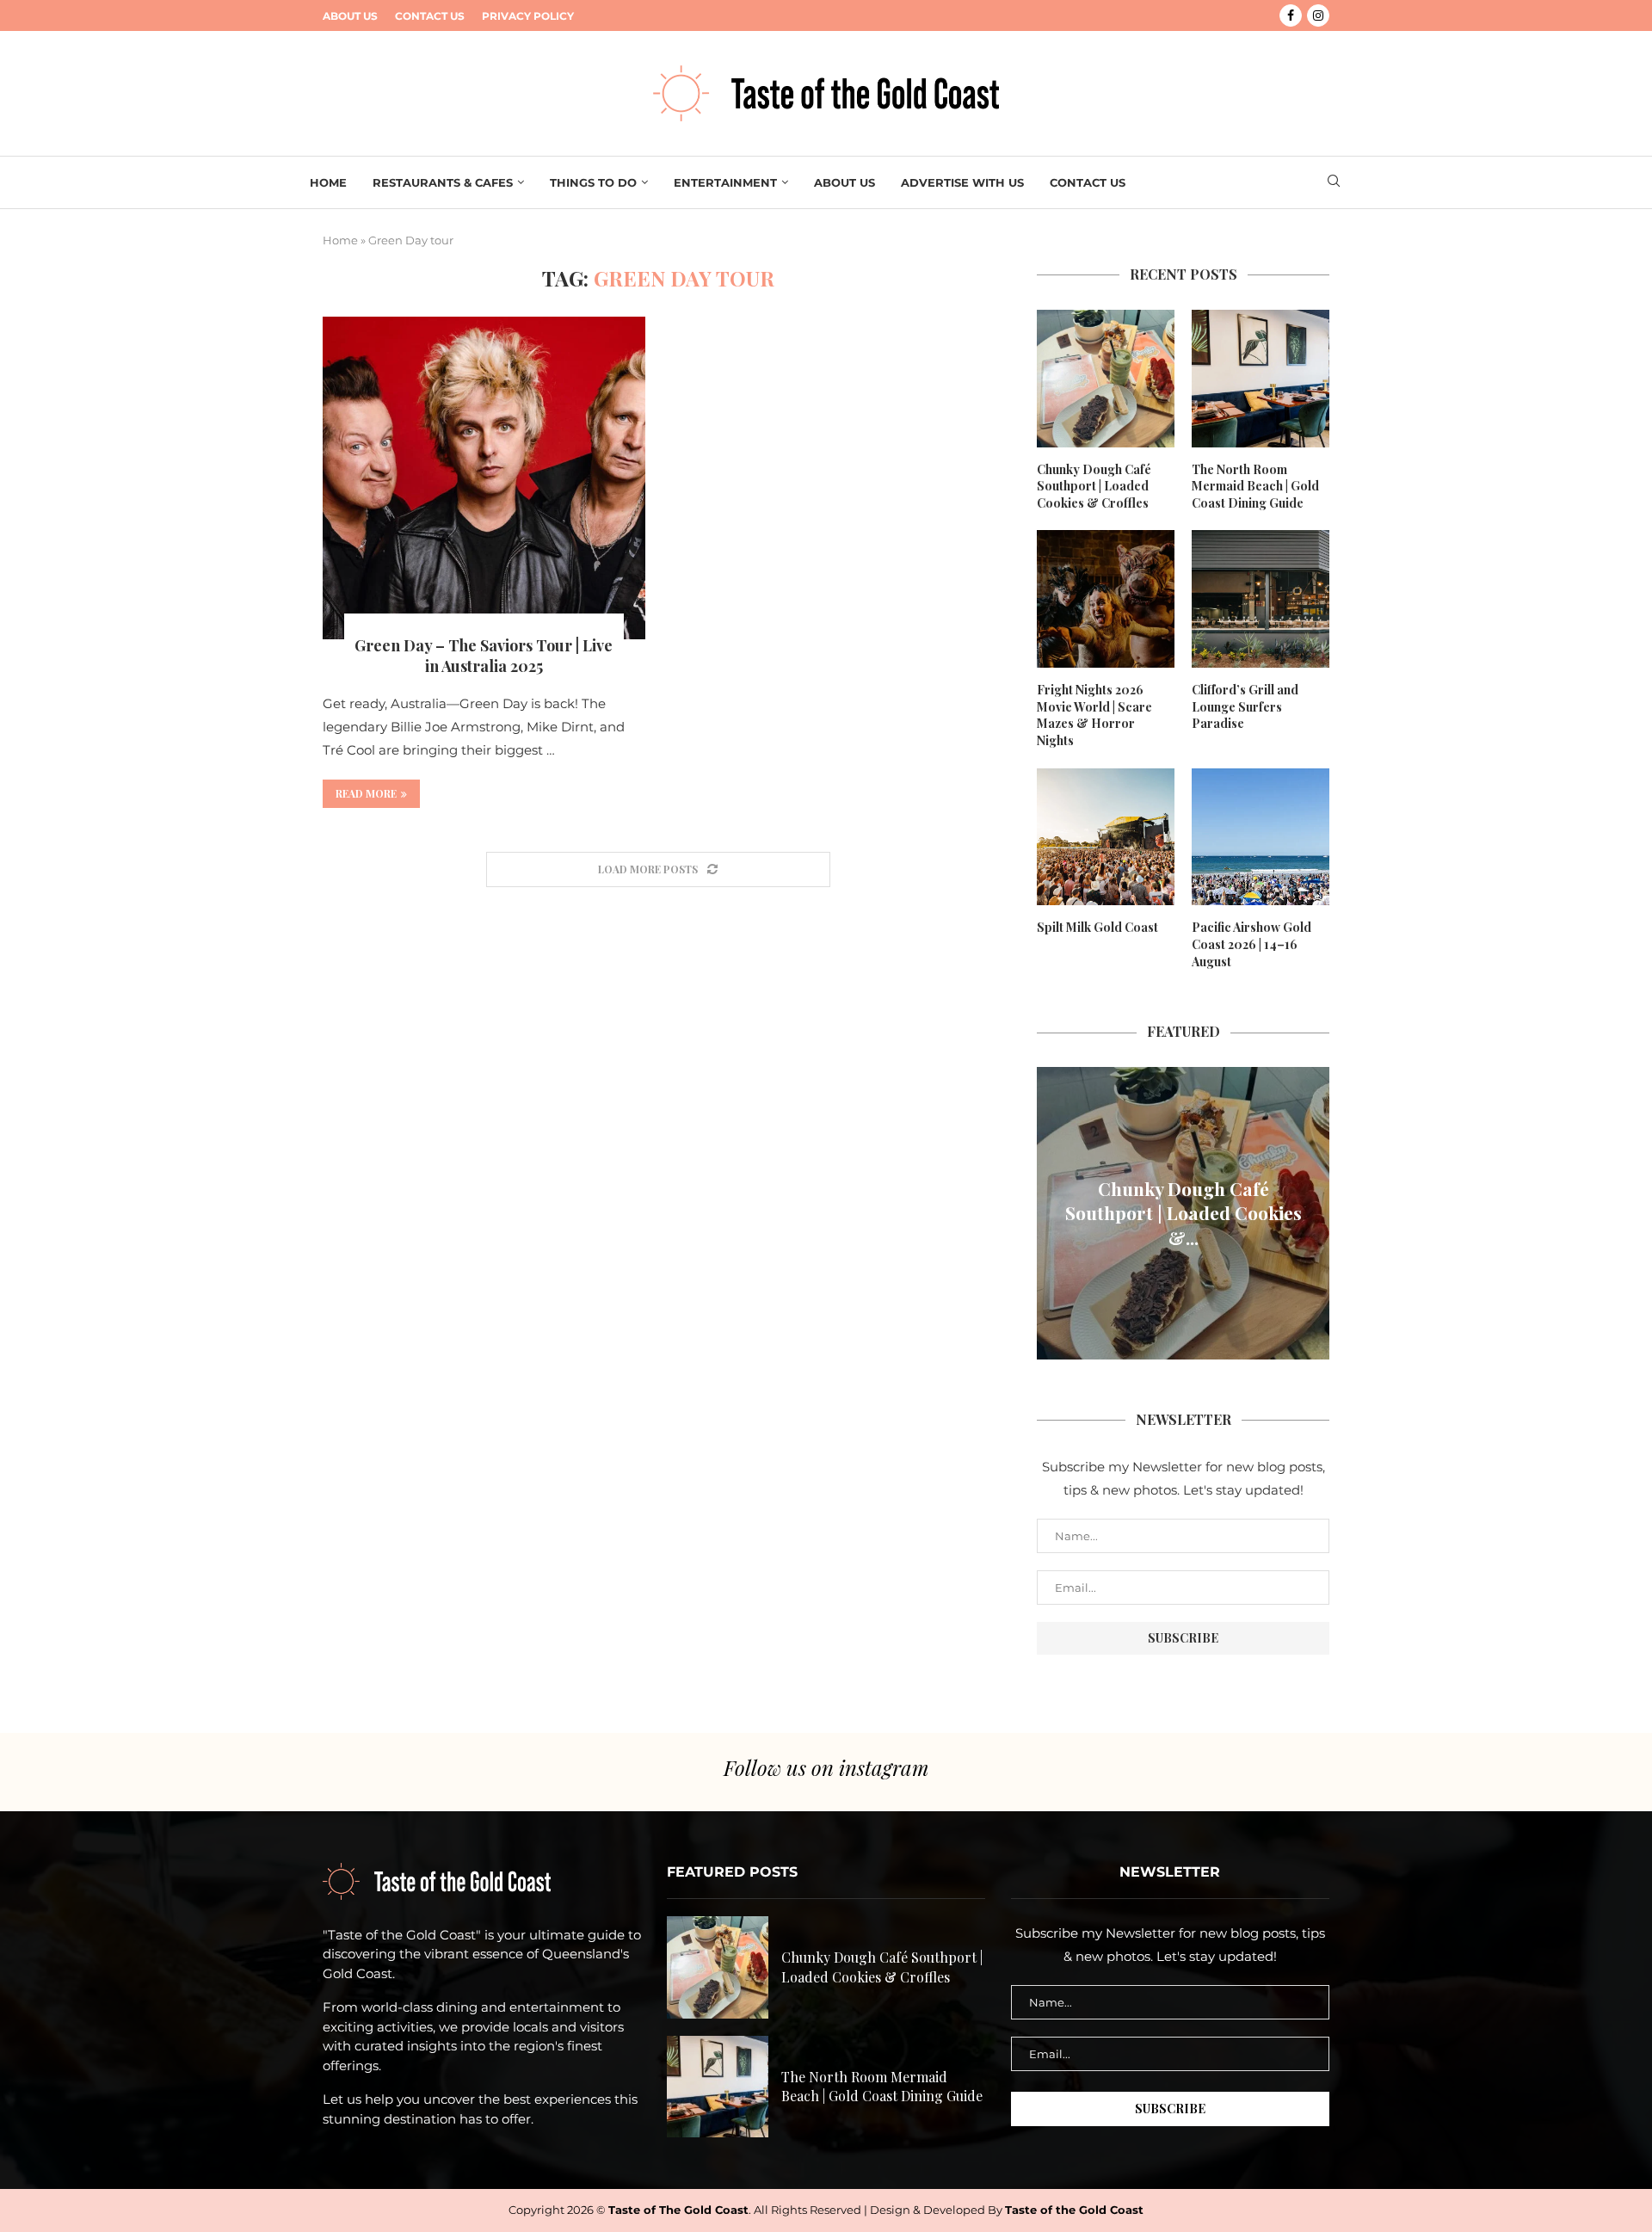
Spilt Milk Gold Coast (1097, 927)
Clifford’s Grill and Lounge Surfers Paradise (1245, 706)
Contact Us (430, 16)
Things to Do (593, 182)
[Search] (1334, 182)
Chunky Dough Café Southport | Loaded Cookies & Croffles (1094, 486)
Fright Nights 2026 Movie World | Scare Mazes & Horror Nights (1094, 715)
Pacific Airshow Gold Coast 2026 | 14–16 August (1251, 944)
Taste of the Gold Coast (1074, 2210)
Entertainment (725, 182)
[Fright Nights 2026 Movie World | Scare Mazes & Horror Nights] (1106, 599)
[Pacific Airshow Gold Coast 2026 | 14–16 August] (1261, 837)
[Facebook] (1291, 15)
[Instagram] (1318, 15)
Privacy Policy (528, 16)
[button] (1052, 1212)
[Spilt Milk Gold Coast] (1106, 837)
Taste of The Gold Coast (678, 2210)
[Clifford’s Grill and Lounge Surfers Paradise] (1261, 599)
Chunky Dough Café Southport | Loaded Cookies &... (1184, 1213)
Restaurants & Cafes (443, 182)
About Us (350, 16)
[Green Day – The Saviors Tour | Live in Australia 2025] (484, 478)
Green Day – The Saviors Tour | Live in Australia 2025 (484, 656)
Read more (366, 793)
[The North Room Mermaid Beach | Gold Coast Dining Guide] (1261, 379)
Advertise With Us (962, 182)
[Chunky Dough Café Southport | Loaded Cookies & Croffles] (1106, 379)
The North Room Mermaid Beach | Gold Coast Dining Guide (1255, 486)
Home (328, 182)
